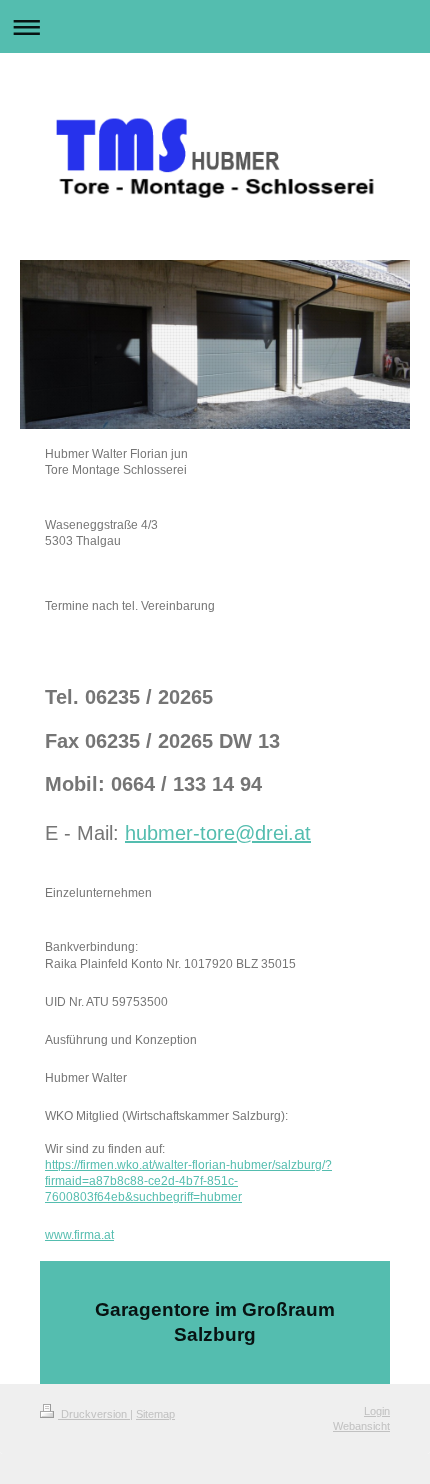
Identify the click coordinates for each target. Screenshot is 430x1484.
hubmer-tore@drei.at (218, 833)
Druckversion (94, 1414)
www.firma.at (79, 1235)
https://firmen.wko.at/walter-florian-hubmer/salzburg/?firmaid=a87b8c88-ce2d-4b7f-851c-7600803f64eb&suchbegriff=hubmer (188, 1181)
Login (377, 1411)
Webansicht (361, 1426)
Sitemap (155, 1414)
